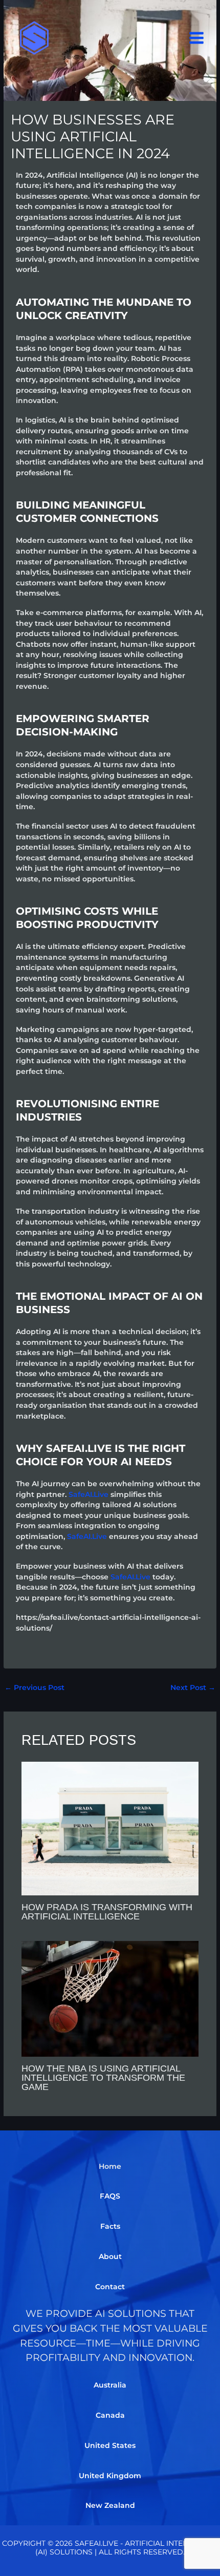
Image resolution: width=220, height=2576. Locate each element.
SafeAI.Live (89, 1494)
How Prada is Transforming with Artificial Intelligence (107, 1912)
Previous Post (35, 1687)
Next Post (193, 1687)
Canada (110, 2415)
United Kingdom (110, 2476)
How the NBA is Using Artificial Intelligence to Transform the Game (103, 2077)
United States (110, 2445)
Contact (110, 2287)
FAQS (110, 2196)
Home (110, 2166)
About (110, 2256)
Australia (110, 2385)
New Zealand (110, 2505)
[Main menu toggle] (197, 38)
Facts (110, 2226)
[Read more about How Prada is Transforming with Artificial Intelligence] (110, 1828)
